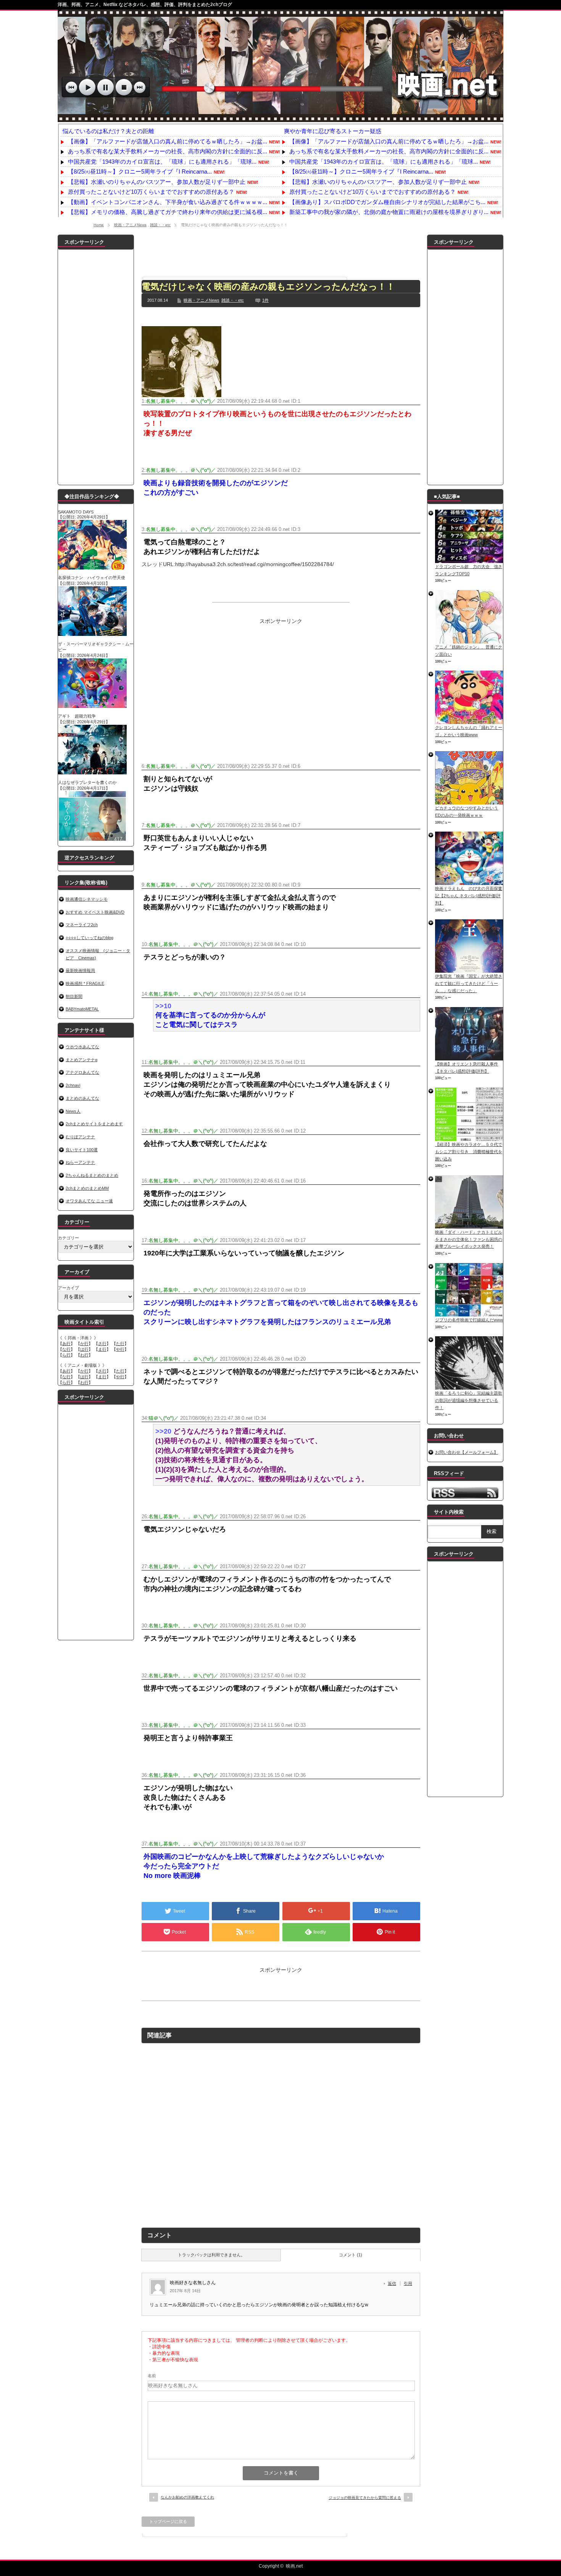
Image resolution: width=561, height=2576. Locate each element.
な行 (66, 1349)
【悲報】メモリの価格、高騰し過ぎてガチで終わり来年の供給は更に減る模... (168, 212)
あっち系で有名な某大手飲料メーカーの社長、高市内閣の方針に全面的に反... (168, 151)
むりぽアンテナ (80, 1137)
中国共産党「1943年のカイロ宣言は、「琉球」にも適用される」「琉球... (162, 162)
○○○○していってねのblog (89, 938)
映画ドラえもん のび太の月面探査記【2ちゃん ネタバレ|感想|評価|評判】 (469, 895)
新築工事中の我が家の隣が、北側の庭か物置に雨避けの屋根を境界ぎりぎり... (389, 212)
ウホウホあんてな (82, 1047)
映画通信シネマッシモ (87, 899)
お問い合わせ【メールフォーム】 (467, 1452)
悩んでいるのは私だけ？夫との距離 (108, 131)
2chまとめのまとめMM (87, 1188)
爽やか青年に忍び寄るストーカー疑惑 (333, 131)
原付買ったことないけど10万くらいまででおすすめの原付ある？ (151, 192)
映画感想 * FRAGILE (85, 983)
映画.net (294, 2566)
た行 (120, 1344)
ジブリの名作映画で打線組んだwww (469, 1320)
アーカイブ (69, 1288)
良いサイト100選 (82, 1150)
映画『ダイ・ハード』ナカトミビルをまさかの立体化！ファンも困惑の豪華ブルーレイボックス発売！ (469, 1239)
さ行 (102, 1344)
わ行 (84, 1355)
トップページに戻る (168, 2521)
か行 (84, 1344)
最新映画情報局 (80, 970)
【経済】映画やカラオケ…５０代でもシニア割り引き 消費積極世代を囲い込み (469, 1151)
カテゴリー (69, 1238)
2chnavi (73, 1085)
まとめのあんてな (82, 1098)
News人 (73, 1111)
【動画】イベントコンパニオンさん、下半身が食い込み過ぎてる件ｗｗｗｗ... (168, 202)
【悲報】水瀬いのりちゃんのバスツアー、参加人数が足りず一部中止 (157, 182)
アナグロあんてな (82, 1072)
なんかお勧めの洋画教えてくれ (187, 2497)
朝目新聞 (74, 996)
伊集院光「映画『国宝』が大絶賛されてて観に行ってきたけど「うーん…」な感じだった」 (469, 983)
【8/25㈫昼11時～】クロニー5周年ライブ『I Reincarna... (140, 171)
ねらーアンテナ (80, 1162)
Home (99, 225)
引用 (408, 2283)
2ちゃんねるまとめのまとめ (92, 1175)
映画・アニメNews (130, 225)
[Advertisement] (281, 252)
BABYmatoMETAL (82, 1009)
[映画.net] (280, 118)
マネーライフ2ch (82, 925)
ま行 (102, 1349)
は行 (84, 1349)
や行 (120, 1349)
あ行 (66, 1344)
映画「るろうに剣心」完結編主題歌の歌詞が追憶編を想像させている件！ (469, 1400)
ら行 (66, 1355)
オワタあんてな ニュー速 (89, 1201)
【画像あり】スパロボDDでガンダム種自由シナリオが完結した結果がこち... (387, 202)
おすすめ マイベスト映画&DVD (95, 912)
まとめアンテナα (81, 1060)
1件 (265, 300)
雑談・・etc (160, 225)
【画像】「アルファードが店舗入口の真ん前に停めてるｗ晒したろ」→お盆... (168, 141)
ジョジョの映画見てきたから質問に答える (365, 2498)
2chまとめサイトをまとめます (94, 1124)
